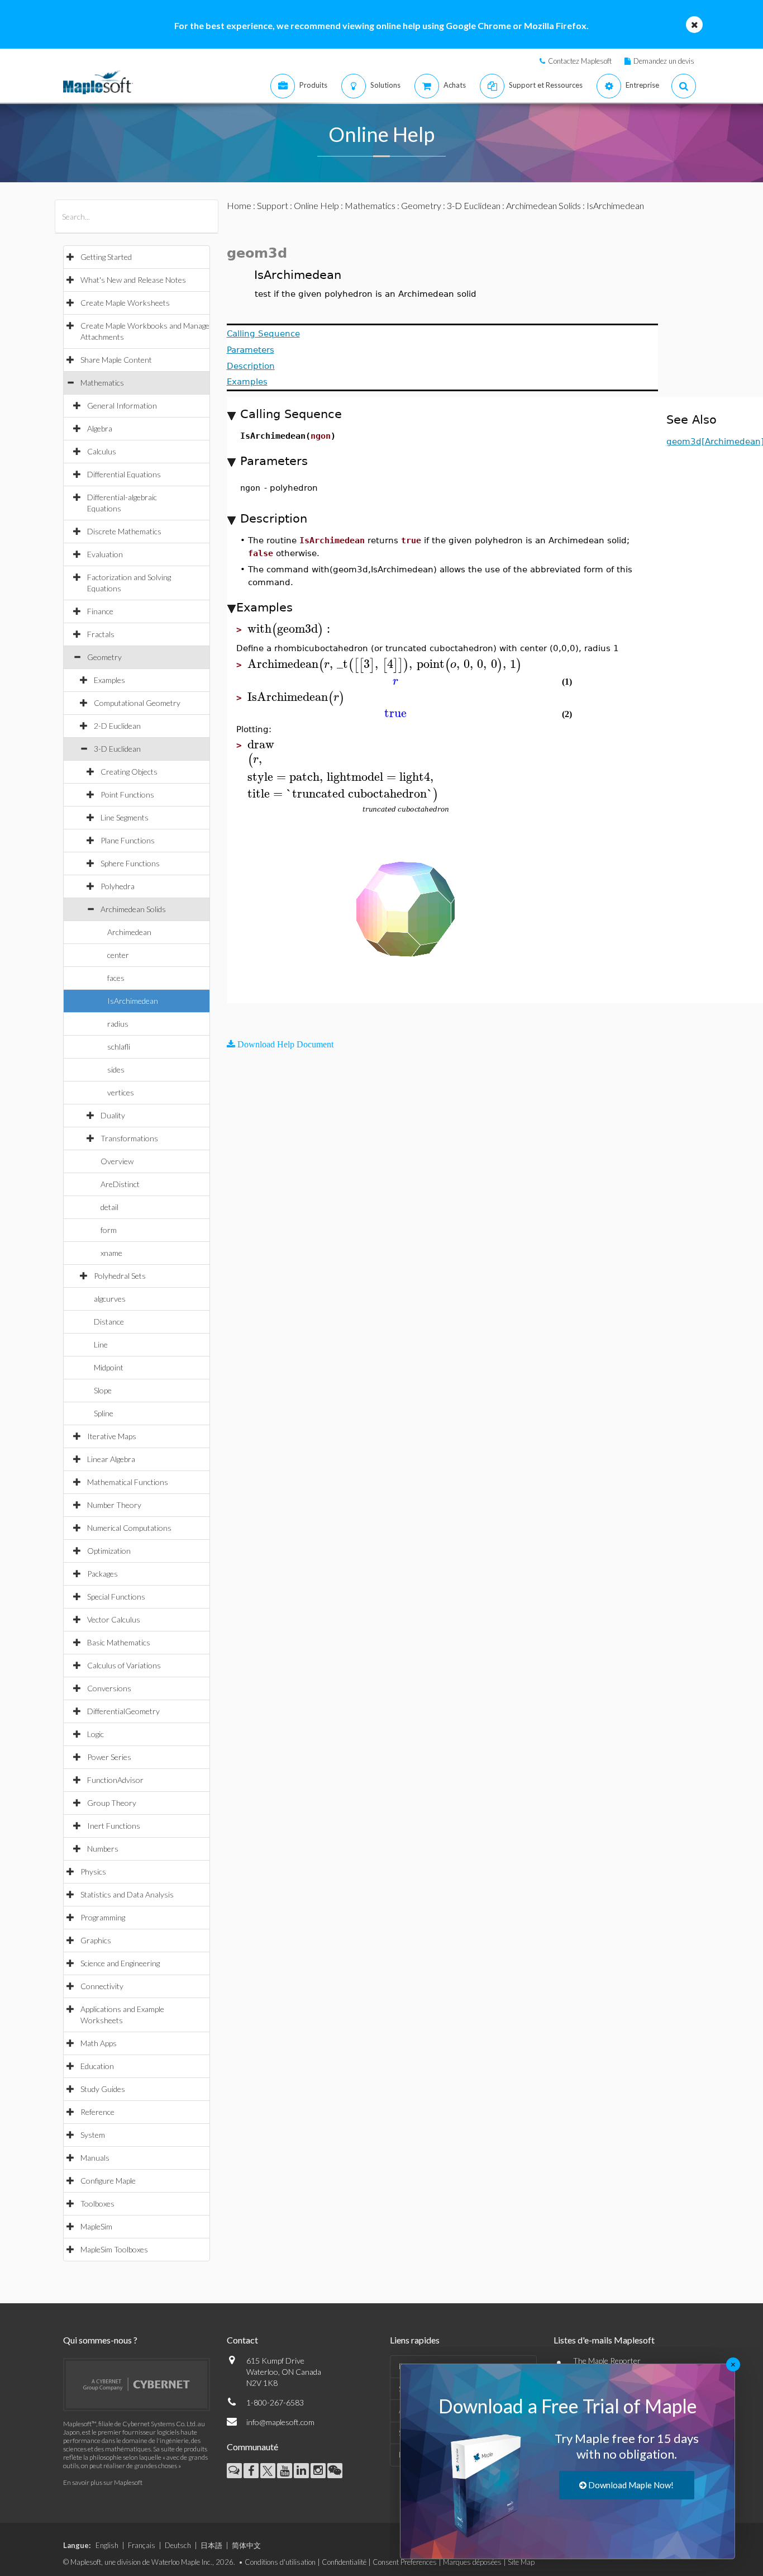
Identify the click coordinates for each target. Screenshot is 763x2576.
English (107, 2545)
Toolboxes (97, 2203)
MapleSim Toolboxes (114, 2249)
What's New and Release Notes (133, 280)
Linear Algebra (111, 1459)
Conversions (109, 1688)
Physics (93, 1871)
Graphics (96, 1940)
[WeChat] (335, 2471)
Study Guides (103, 2089)
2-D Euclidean (117, 726)
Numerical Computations (129, 1528)
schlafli (119, 1047)
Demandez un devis (664, 61)
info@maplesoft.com (280, 2422)
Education (97, 2066)
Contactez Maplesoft (580, 61)
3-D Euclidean (117, 749)
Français (142, 2545)
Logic (96, 1734)
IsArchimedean (133, 1001)
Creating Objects (129, 772)
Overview (117, 1161)
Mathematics (102, 383)
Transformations (129, 1138)
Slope (103, 1390)
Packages (102, 1574)
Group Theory (112, 1803)
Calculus (102, 451)
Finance (100, 611)
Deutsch (178, 2545)
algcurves (110, 1299)
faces (116, 978)
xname (111, 1253)
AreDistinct (120, 1184)
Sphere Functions (130, 863)
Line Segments (125, 817)
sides (116, 1069)
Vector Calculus (114, 1619)
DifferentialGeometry (123, 1711)
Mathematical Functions (128, 1482)
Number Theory (114, 1505)
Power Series (109, 1757)
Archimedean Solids (133, 909)
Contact (242, 2340)
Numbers (103, 1849)
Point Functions (127, 794)
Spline (104, 1413)
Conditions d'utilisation (280, 2562)
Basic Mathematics (119, 1642)
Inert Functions (114, 1826)
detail (109, 1207)
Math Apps (99, 2043)
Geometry (104, 657)
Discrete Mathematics (124, 531)
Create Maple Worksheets (125, 303)
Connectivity (102, 1986)
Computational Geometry (137, 703)
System (93, 2135)
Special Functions (116, 1597)
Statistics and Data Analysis (127, 1894)
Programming (103, 1917)
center (118, 955)
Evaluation (105, 554)
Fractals (101, 634)
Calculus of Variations (124, 1665)
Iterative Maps (112, 1436)
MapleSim (96, 2226)
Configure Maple (108, 2181)
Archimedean (129, 932)
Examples (109, 680)
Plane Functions (128, 840)
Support (273, 205)
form (109, 1230)
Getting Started (106, 257)
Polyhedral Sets (120, 1276)
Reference (97, 2112)
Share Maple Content (116, 360)
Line (101, 1344)
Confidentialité (344, 2562)
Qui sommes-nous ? (100, 2340)
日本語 (211, 2545)
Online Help (316, 205)
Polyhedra (118, 886)
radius (118, 1024)
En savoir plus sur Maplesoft (103, 2482)
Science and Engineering (120, 1963)
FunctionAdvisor (115, 1780)
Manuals (95, 2158)
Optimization (109, 1551)
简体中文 (246, 2545)
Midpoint (109, 1367)
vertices (121, 1092)
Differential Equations (124, 474)
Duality (113, 1115)
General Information (122, 405)
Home (239, 205)
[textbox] (290, 629)
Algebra (100, 428)
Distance (109, 1322)
